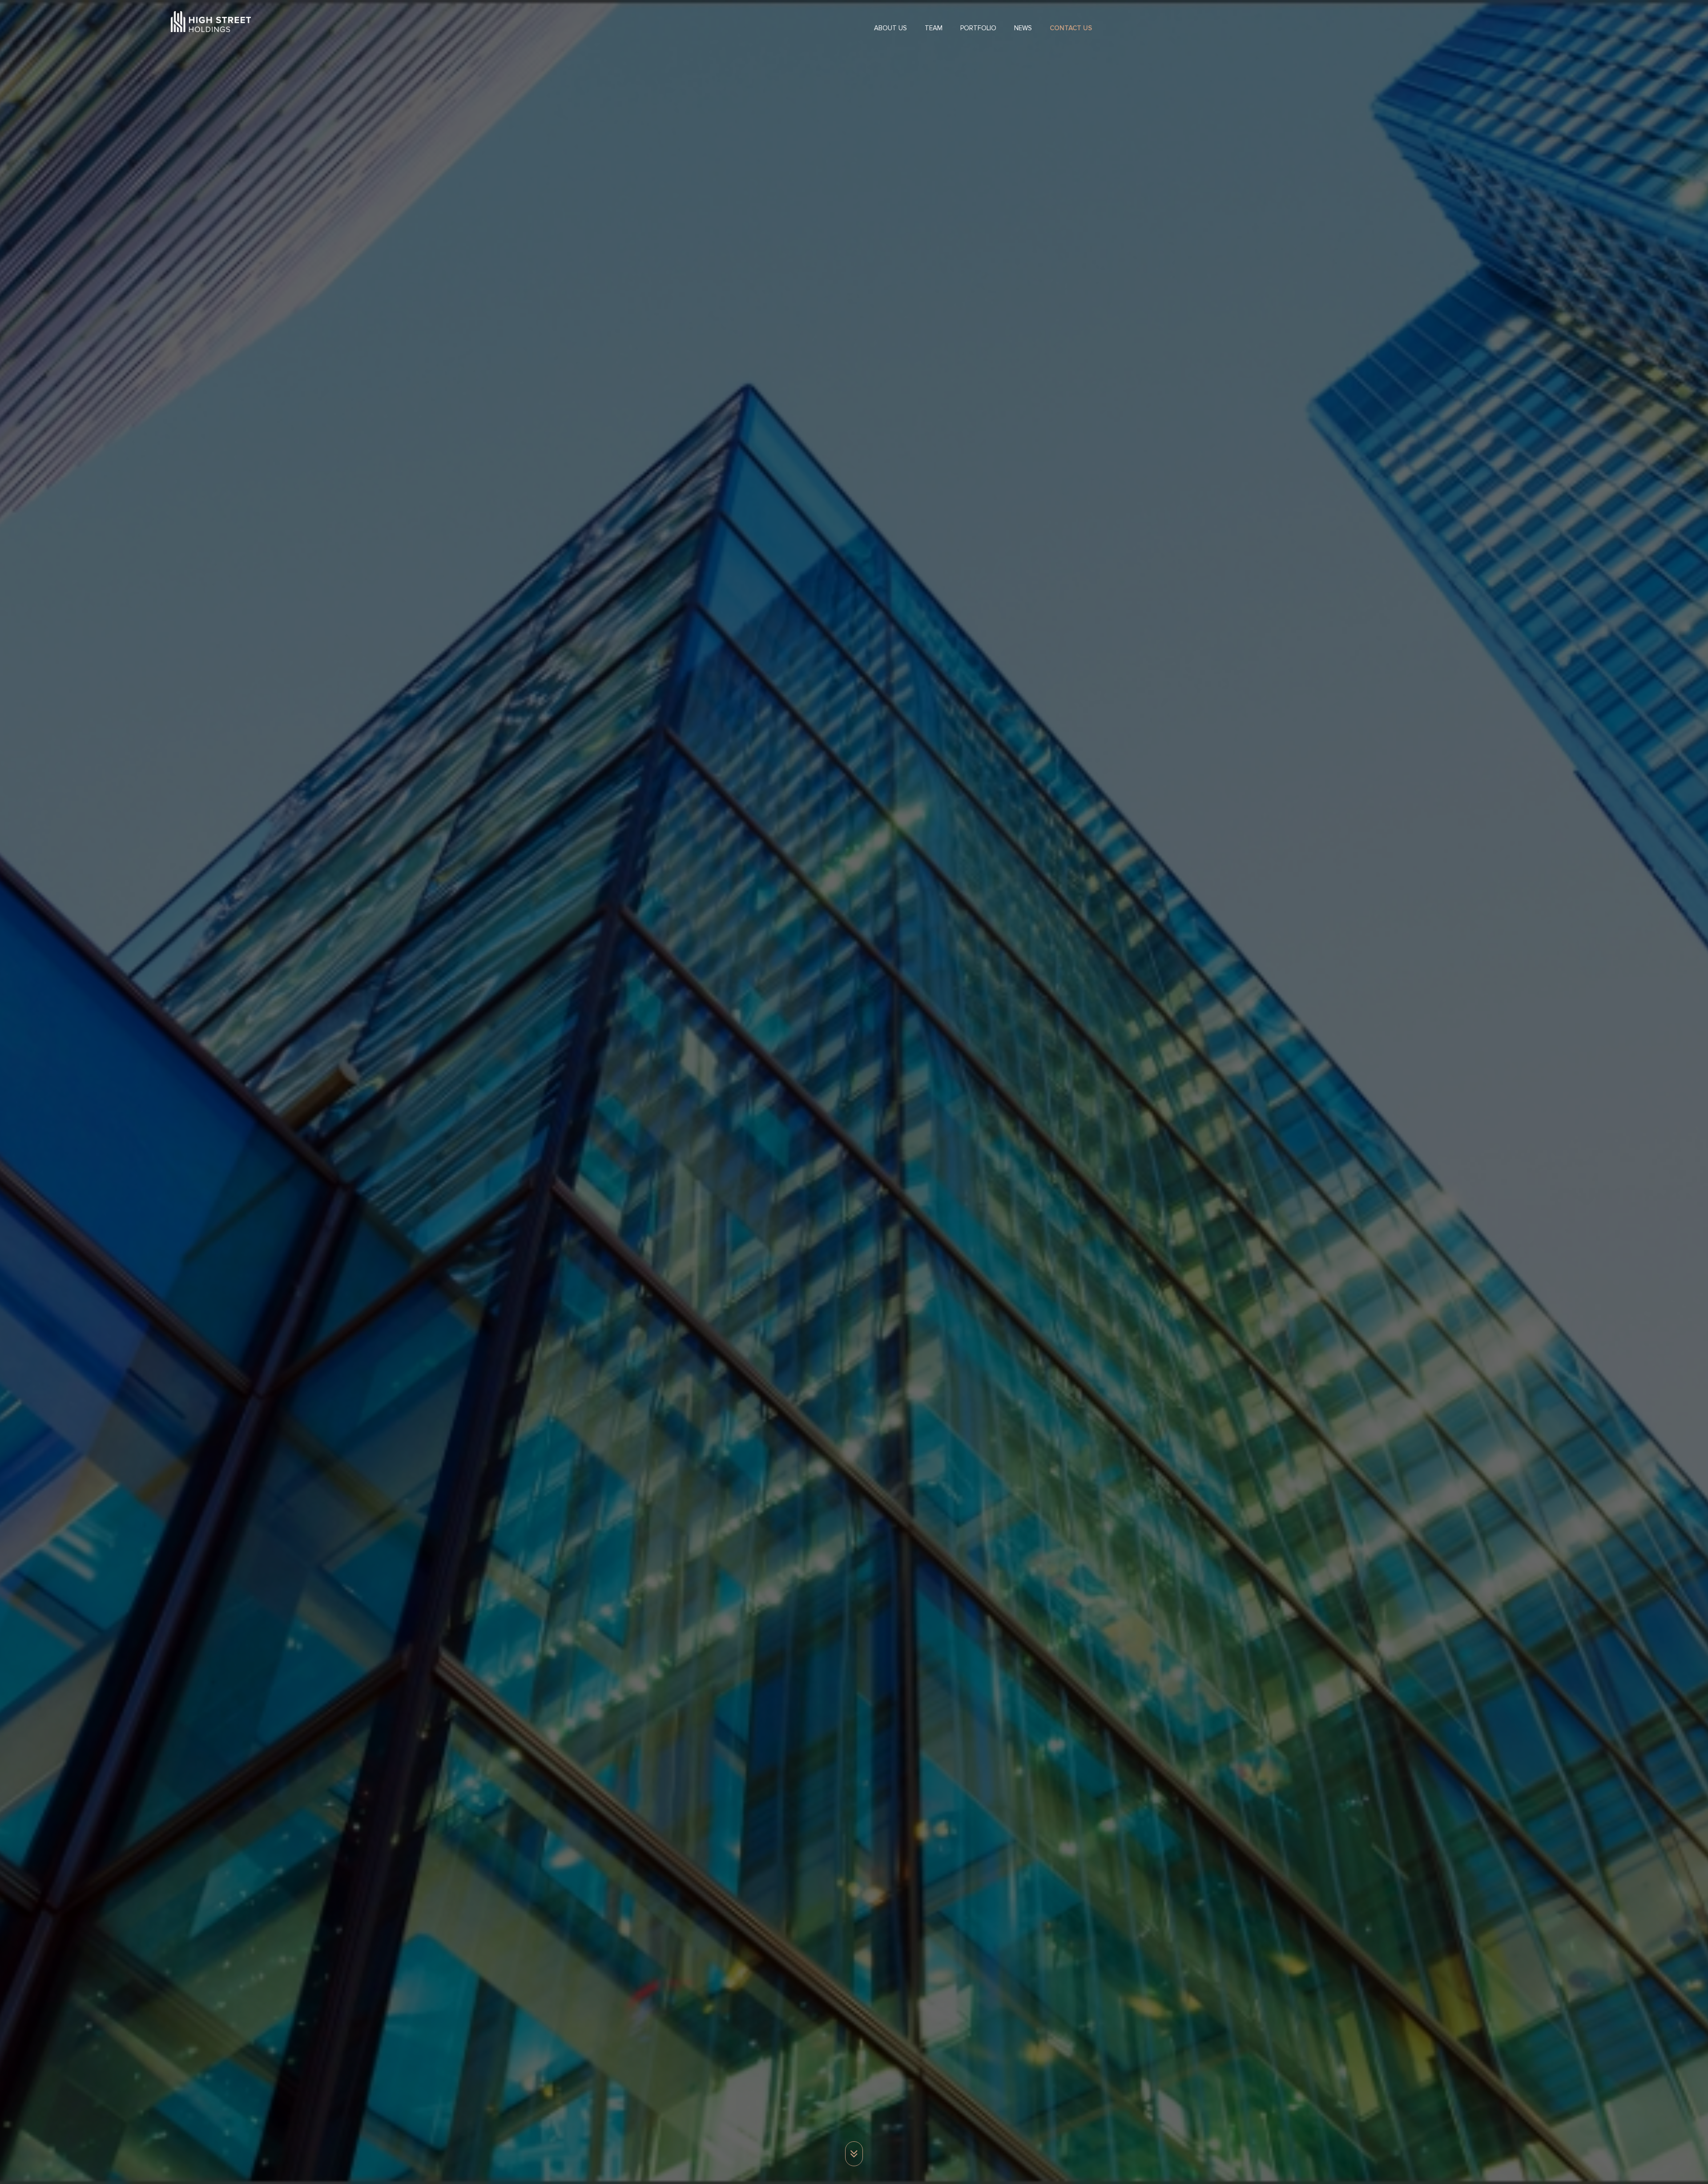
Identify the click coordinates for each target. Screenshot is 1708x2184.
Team (934, 28)
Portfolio (978, 28)
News (1023, 28)
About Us (890, 28)
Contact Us (1071, 28)
